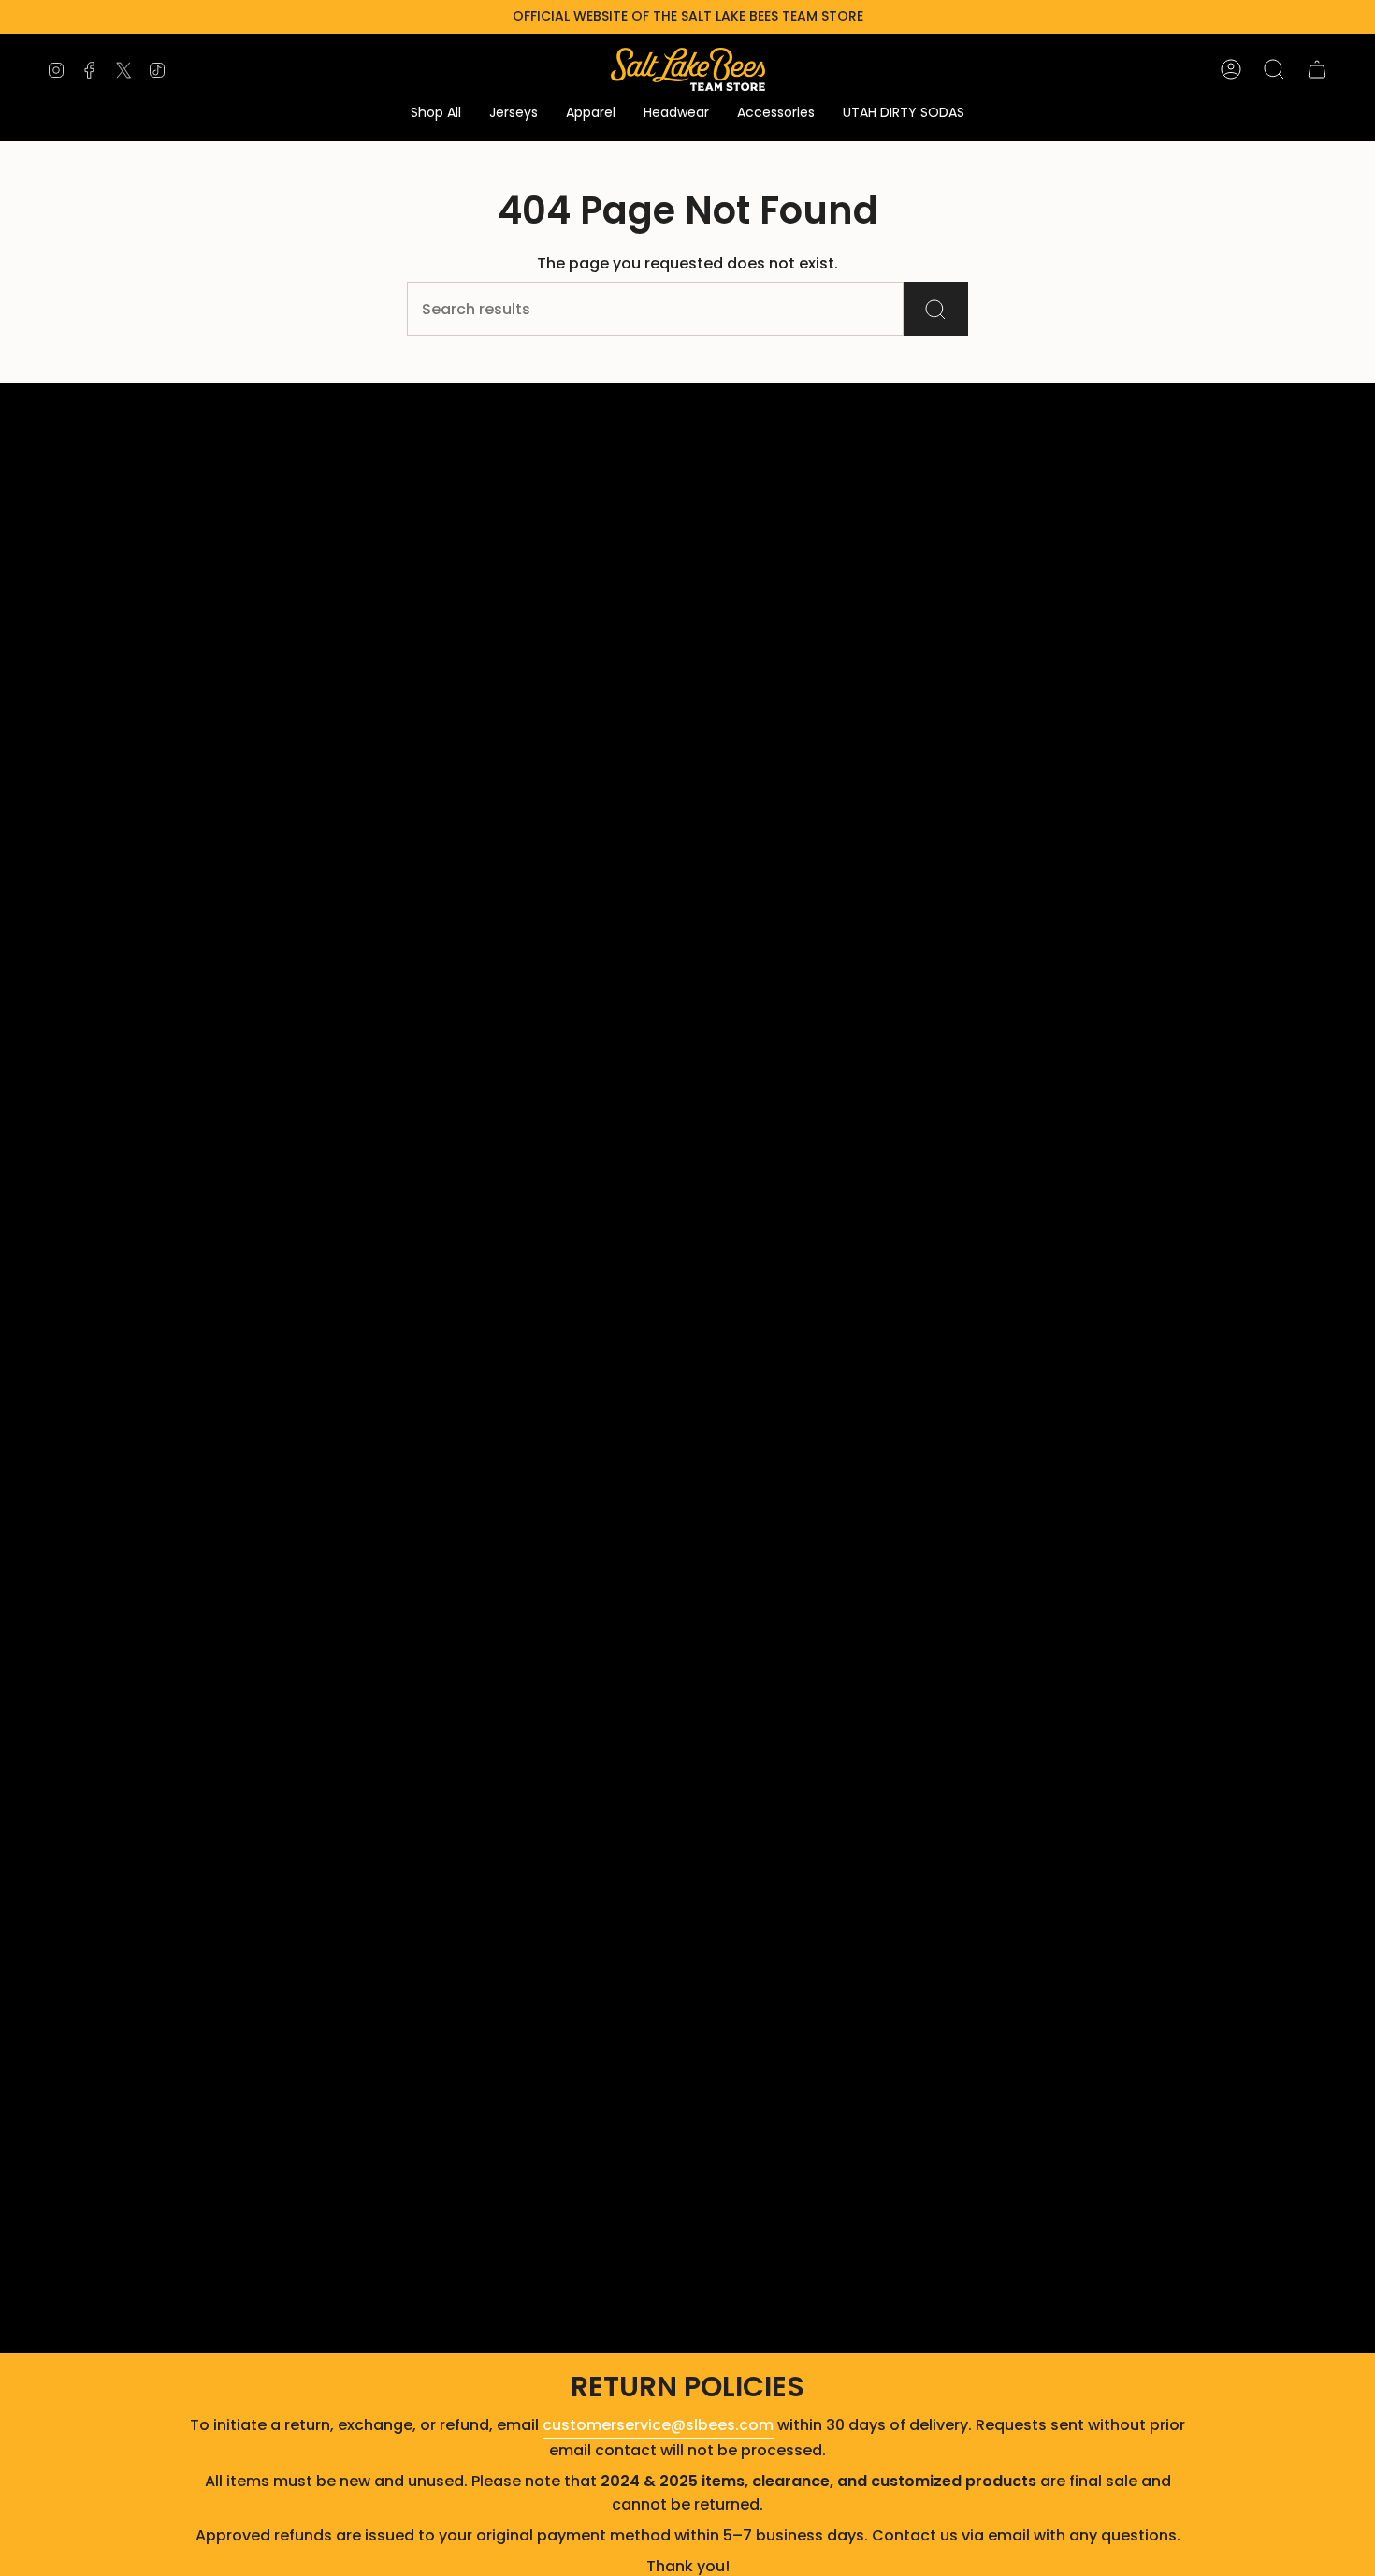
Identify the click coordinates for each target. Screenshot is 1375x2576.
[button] (436, 114)
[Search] (936, 309)
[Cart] (1317, 69)
